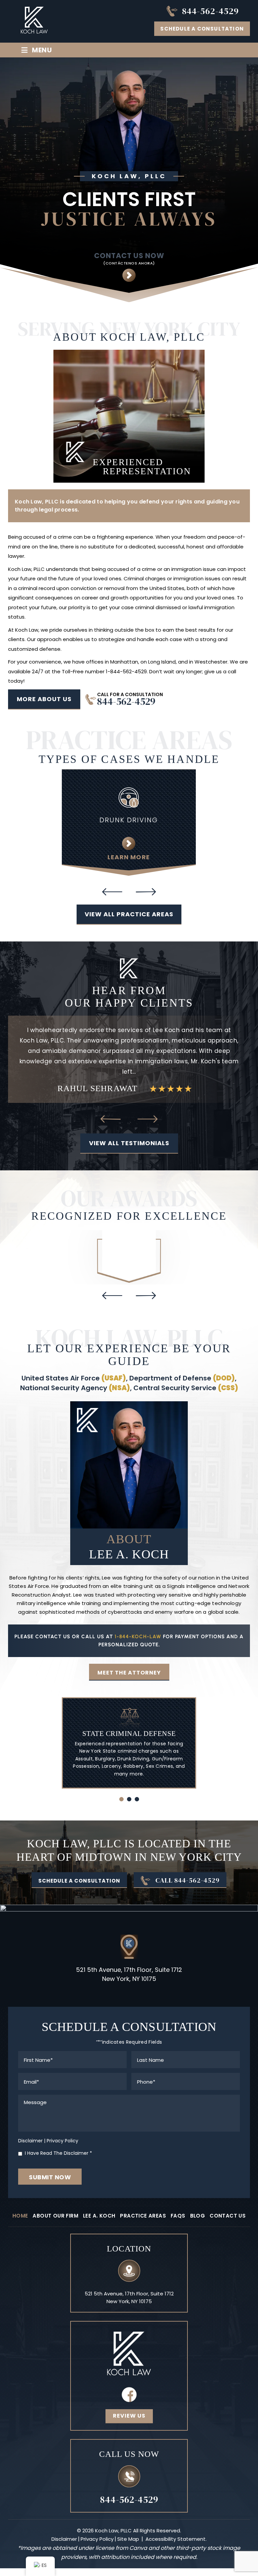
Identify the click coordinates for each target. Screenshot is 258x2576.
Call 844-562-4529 (188, 1859)
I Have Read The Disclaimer (58, 2133)
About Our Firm (55, 2195)
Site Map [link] (128, 2518)
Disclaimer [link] (64, 2518)
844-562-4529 (210, 11)
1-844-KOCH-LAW (138, 1616)
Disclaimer (30, 2120)
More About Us (44, 699)
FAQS (178, 2195)
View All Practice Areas (129, 914)
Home (20, 2195)
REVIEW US (129, 2395)
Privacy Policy (62, 2120)
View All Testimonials (129, 1122)
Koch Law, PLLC (26, 569)
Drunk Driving (129, 820)
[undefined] (129, 1229)
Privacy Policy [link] (97, 2518)
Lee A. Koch (99, 2195)
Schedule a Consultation (202, 29)
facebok (129, 2374)
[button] (121, 1778)
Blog (198, 2195)
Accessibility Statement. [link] (176, 2518)
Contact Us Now (129, 259)
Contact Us (228, 2195)
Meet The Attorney (129, 1652)
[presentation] (112, 892)
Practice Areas (143, 2195)
